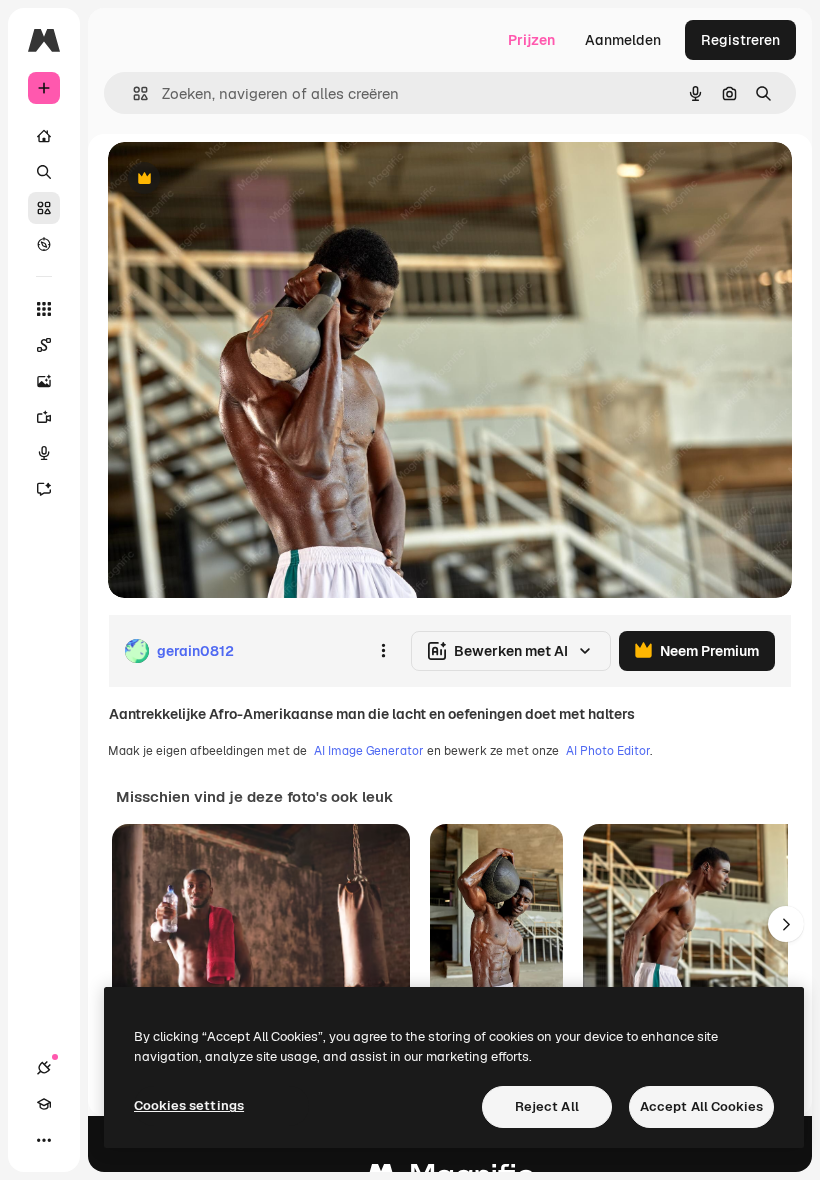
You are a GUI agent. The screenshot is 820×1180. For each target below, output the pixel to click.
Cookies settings (189, 1105)
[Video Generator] (44, 417)
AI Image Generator (369, 751)
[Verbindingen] (44, 1068)
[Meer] (44, 1140)
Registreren (740, 40)
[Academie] (44, 1104)
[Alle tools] (44, 309)
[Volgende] (786, 924)
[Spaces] (44, 345)
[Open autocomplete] (132, 93)
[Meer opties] (383, 651)
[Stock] (44, 208)
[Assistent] (44, 489)
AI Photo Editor (608, 751)
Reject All (547, 1106)
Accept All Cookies (701, 1106)
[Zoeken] (44, 172)
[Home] (44, 136)
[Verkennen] (44, 244)
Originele (239, 179)
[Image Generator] (44, 381)
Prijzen (531, 40)
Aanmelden (623, 40)
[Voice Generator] (44, 453)
